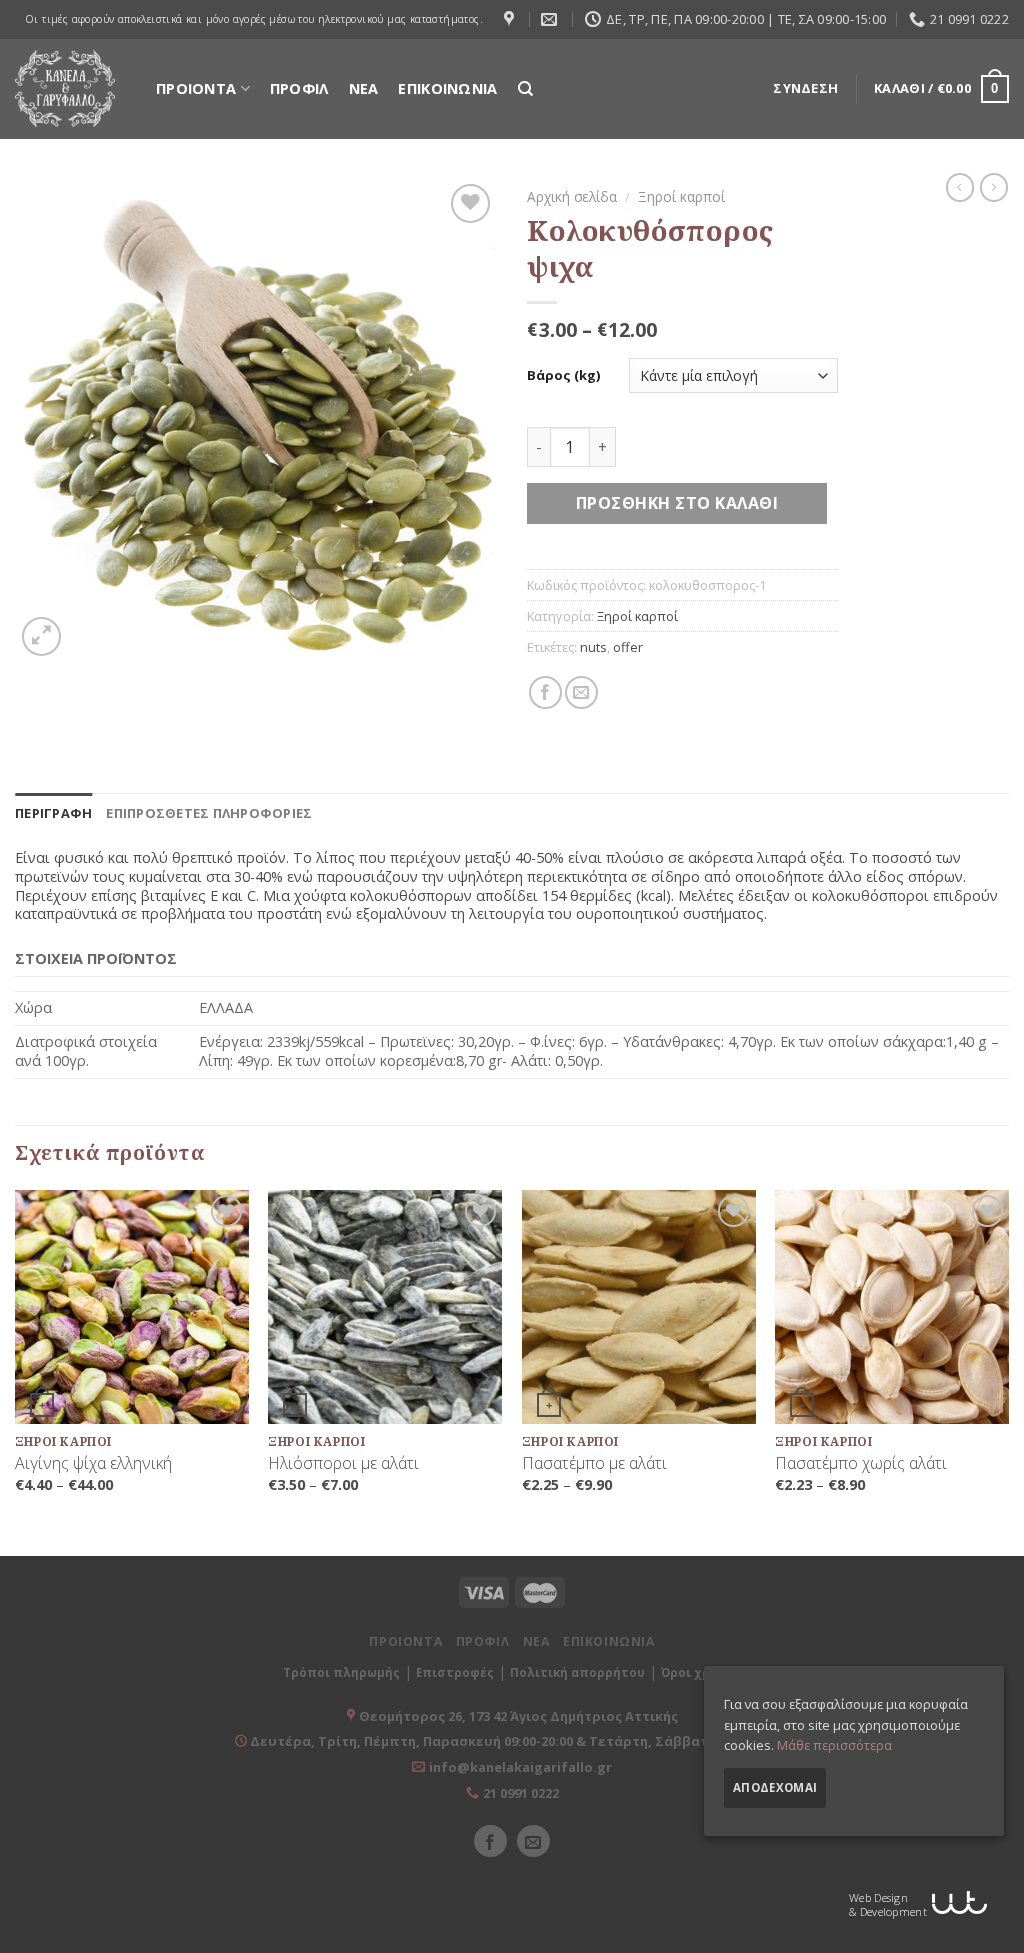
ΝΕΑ (364, 88)
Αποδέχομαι (775, 1787)
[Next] (1008, 1371)
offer (628, 647)
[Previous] (16, 1371)
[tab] (53, 813)
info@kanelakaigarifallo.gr (520, 1767)
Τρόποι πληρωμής (341, 1672)
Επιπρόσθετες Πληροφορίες (209, 813)
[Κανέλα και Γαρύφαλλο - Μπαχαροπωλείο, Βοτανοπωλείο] (65, 88)
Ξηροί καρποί (681, 196)
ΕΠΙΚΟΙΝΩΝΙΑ (447, 88)
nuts (593, 647)
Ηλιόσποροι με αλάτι (343, 1463)
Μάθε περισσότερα (834, 1745)
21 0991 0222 (521, 1793)
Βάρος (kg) (563, 375)
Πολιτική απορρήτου (577, 1672)
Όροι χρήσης (701, 1672)
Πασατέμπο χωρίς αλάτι (861, 1463)
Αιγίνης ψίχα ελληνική (93, 1463)
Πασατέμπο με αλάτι (594, 1463)
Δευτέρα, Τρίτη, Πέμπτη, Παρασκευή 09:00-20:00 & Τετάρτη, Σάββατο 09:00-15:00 (518, 1741)
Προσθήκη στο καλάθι (677, 503)
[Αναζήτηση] (525, 89)
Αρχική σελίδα (572, 196)
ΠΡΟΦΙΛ (299, 88)
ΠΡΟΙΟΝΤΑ (196, 88)
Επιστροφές (455, 1672)
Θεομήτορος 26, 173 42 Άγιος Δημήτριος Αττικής (518, 1716)
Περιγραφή (53, 813)
